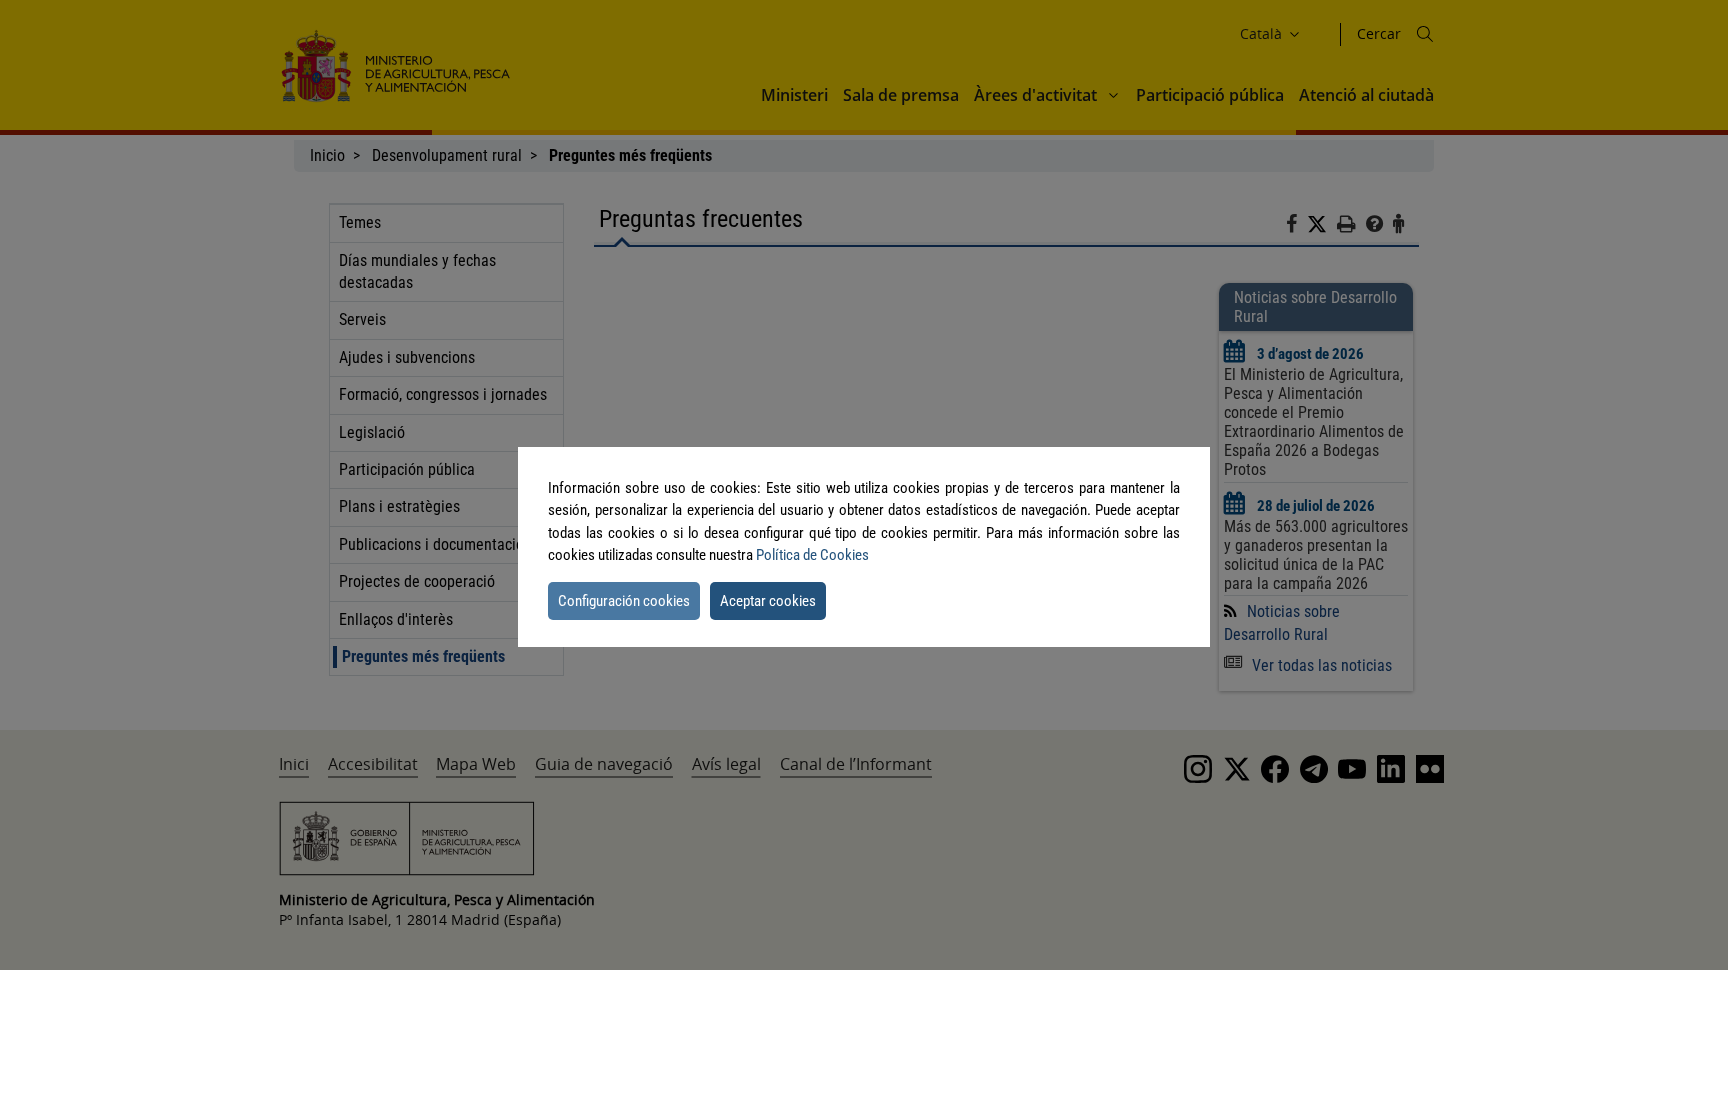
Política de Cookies (812, 555)
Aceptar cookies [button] (768, 601)
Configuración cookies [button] (624, 601)
